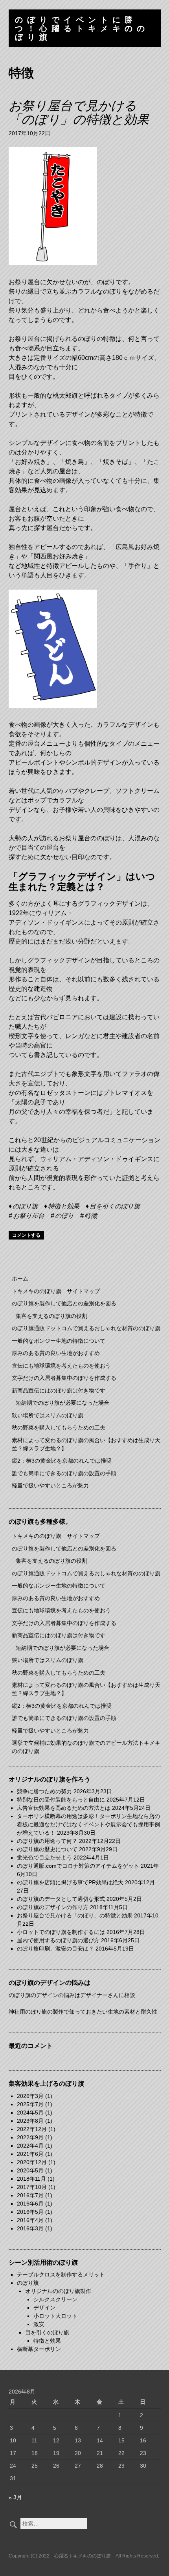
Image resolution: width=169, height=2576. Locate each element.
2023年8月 (30, 2121)
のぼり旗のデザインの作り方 (53, 1907)
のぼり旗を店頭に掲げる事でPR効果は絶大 (70, 1882)
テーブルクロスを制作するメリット (61, 2274)
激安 (39, 2324)
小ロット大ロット (55, 2316)
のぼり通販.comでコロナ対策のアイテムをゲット (78, 1866)
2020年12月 (32, 2162)
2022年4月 (30, 2146)
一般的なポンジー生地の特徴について (59, 1341)
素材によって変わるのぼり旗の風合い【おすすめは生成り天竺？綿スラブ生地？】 (86, 1444)
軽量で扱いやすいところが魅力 (50, 1485)
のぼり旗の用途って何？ (47, 1841)
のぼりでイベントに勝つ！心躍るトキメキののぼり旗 (82, 28)
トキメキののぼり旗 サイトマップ (56, 1291)
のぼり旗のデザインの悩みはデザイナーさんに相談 (72, 1995)
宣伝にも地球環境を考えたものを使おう (61, 1366)
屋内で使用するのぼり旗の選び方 (58, 1940)
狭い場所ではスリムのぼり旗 (48, 1415)
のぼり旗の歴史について (47, 1849)
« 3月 (15, 2497)
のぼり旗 (25, 1206)
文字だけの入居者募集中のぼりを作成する (64, 1378)
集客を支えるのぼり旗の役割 (51, 1316)
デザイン (44, 2308)
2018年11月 (31, 2179)
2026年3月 (30, 2096)
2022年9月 (30, 2137)
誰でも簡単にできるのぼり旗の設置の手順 (64, 1473)
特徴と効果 (64, 1206)
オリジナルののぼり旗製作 (58, 2291)
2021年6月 (30, 2154)
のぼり (64, 1216)
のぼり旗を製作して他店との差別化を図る (64, 1303)
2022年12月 (32, 2129)
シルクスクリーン (55, 2299)
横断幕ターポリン (39, 2349)
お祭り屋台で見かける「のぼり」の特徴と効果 (79, 113)
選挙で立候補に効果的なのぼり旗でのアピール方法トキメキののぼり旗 (86, 1747)
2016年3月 (30, 2228)
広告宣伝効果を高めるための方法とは (64, 1808)
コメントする (26, 1235)
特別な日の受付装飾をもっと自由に (61, 1800)
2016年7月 (30, 2195)
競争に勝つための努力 (44, 1791)
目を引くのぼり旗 (115, 1206)
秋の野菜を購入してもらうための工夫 (59, 1428)
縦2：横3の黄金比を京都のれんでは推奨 (62, 1461)
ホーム (20, 1279)
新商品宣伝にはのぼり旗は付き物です (59, 1390)
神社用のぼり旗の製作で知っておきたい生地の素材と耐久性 (83, 2012)
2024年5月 (30, 2113)
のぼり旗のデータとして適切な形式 (61, 1899)
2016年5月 (30, 2212)
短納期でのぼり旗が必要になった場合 (62, 1403)
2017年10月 (32, 2187)
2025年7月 (30, 2104)
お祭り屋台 (29, 1216)
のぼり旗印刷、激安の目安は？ (55, 1949)
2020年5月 (30, 2170)
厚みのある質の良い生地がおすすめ (56, 1353)
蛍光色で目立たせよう (44, 1858)
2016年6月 (30, 2204)
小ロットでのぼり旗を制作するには (61, 1932)
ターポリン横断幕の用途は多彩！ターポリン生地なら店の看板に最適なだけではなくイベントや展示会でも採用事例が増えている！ (88, 1824)
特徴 (91, 1216)
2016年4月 (30, 2220)
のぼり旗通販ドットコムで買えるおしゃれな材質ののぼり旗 (86, 1328)
